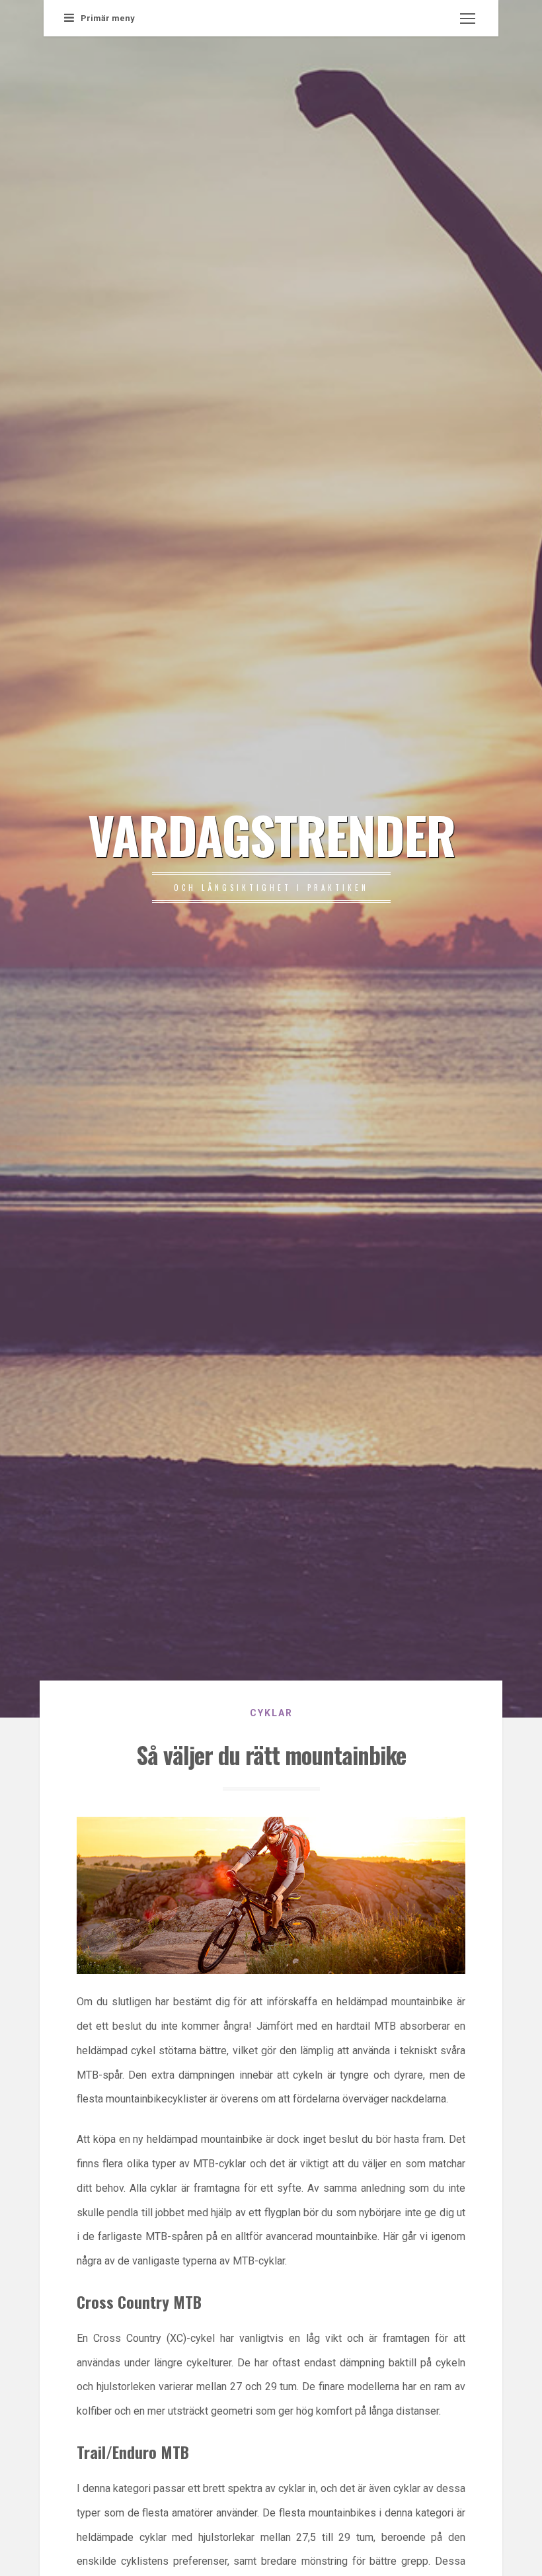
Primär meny (108, 18)
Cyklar (271, 1713)
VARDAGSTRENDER (271, 834)
